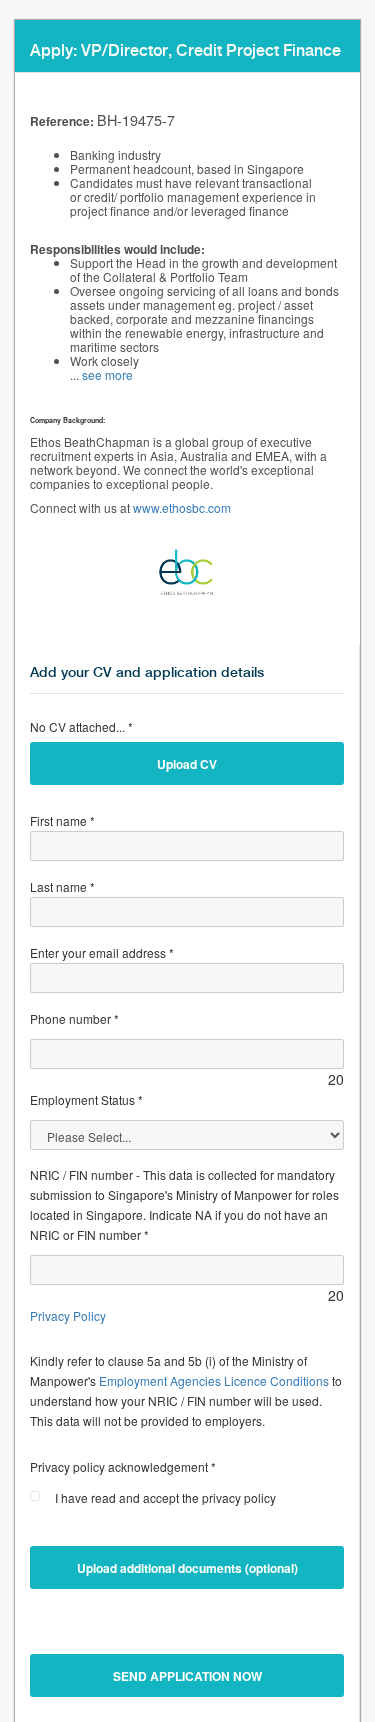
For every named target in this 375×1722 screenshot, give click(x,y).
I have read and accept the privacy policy (165, 1497)
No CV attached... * (81, 726)
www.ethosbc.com (182, 507)
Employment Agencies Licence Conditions (214, 1380)
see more (107, 374)
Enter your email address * (102, 952)
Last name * (62, 886)
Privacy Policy (68, 1315)
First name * (62, 820)
